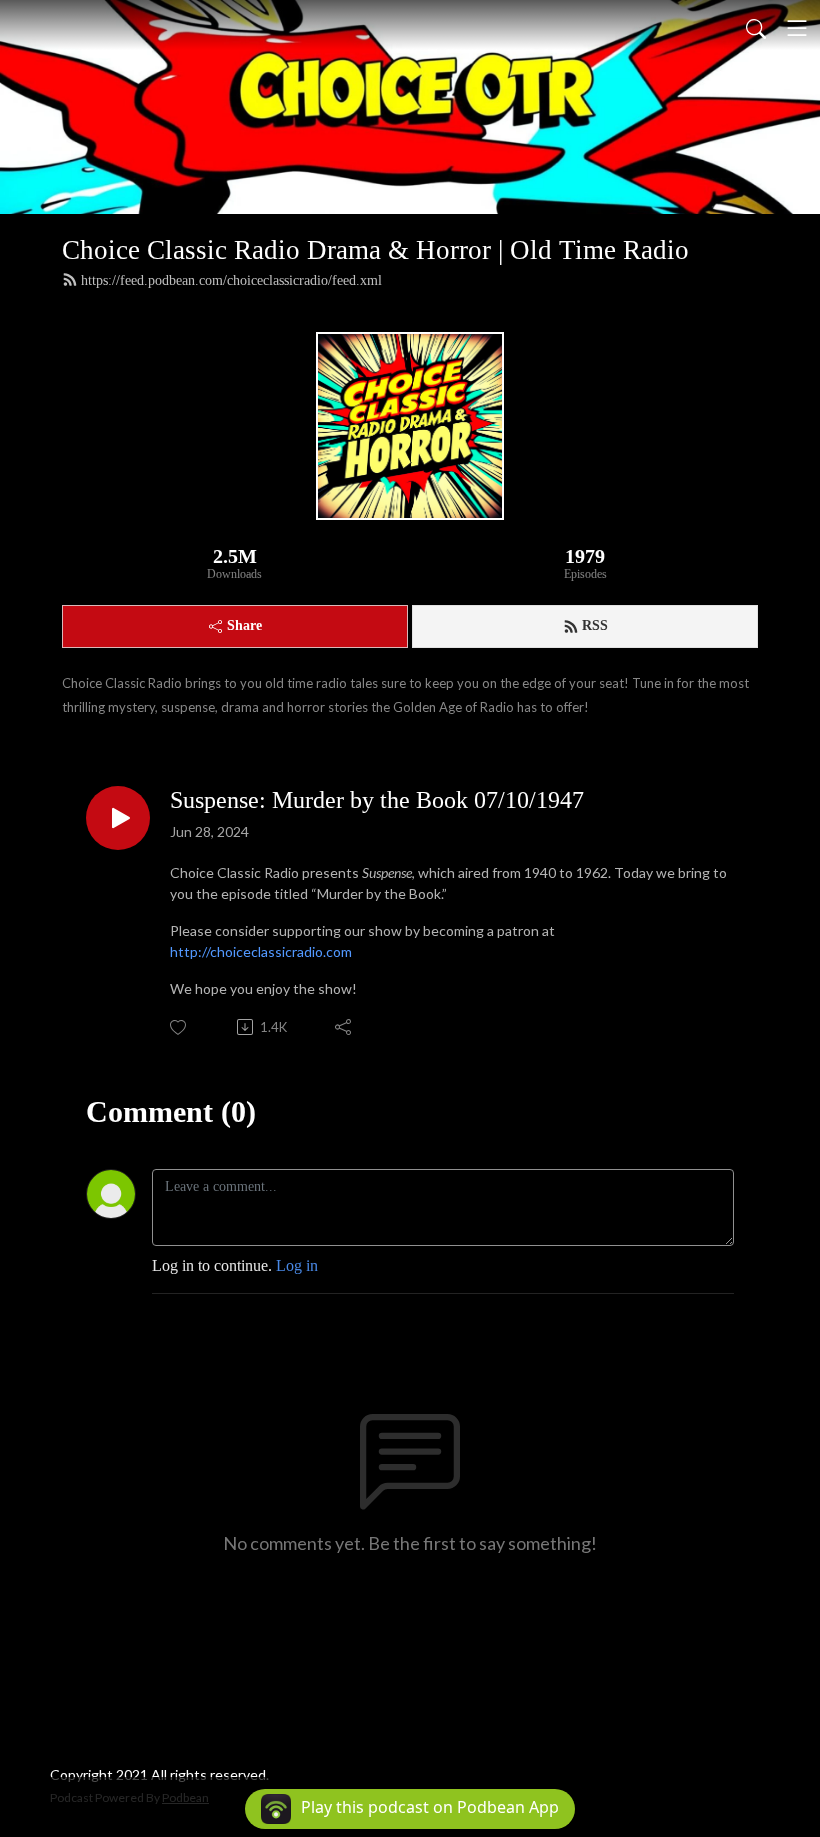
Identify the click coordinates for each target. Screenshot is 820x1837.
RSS (595, 625)
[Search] (756, 28)
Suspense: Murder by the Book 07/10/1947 (377, 800)
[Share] (344, 1027)
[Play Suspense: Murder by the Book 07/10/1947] (118, 818)
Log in (297, 1265)
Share (244, 625)
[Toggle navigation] (797, 28)
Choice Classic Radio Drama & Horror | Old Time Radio (375, 250)
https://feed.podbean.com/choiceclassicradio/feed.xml (231, 280)
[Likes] (179, 1027)
